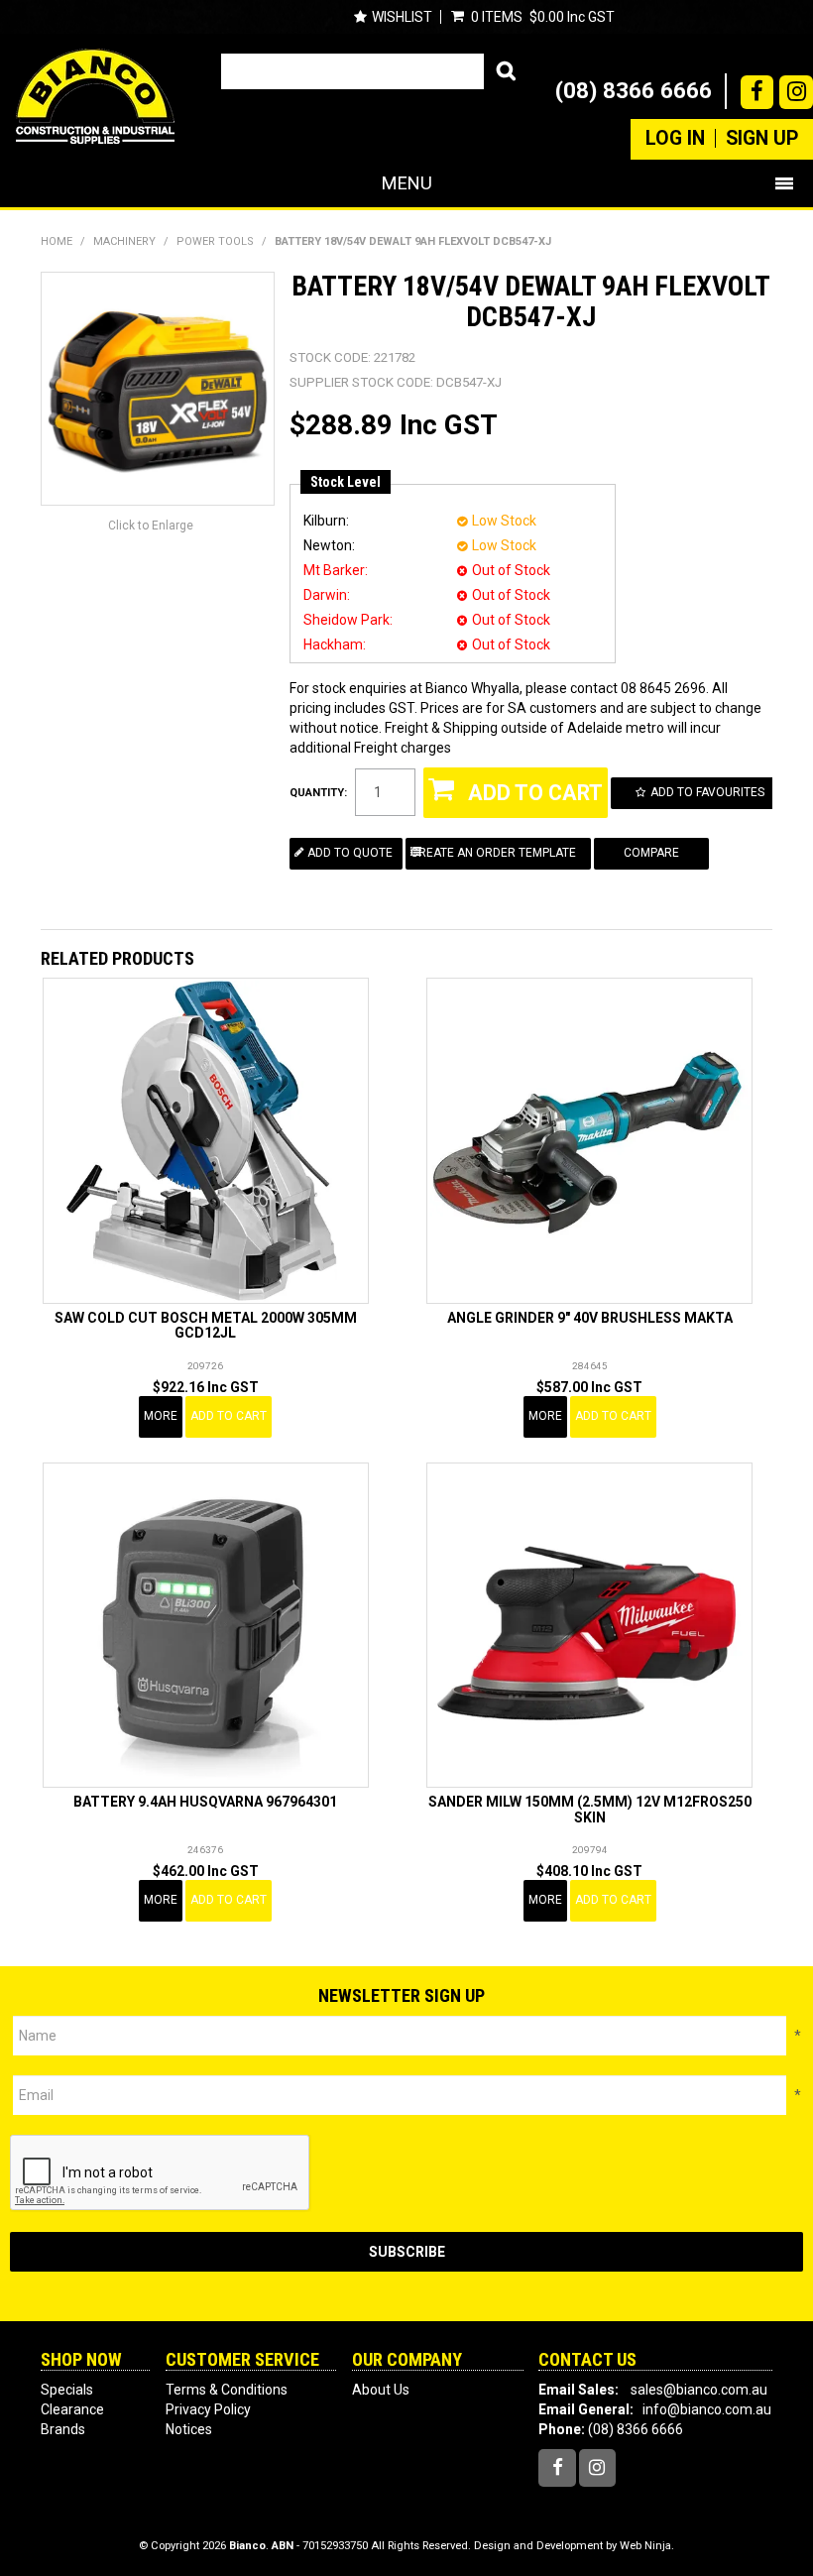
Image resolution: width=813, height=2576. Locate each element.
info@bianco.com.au (707, 2409)
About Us (381, 2390)
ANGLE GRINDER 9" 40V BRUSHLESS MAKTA (590, 1318)
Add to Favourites (707, 792)
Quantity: (318, 793)
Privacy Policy (208, 2409)
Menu (407, 183)
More (161, 1416)
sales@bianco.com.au (699, 2390)
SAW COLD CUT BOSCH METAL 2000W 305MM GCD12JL (206, 1325)
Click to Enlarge (151, 526)
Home (57, 241)
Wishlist (402, 17)
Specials (67, 2390)
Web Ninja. (647, 2546)
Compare (651, 853)
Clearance (72, 2409)
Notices (189, 2429)
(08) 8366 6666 (634, 90)
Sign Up (762, 139)
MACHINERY (124, 241)
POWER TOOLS (215, 241)
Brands (63, 2429)
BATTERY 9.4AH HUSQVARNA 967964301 (205, 1802)
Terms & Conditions (227, 2390)
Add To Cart (229, 1416)
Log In (675, 139)
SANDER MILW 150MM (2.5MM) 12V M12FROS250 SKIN (590, 1809)
